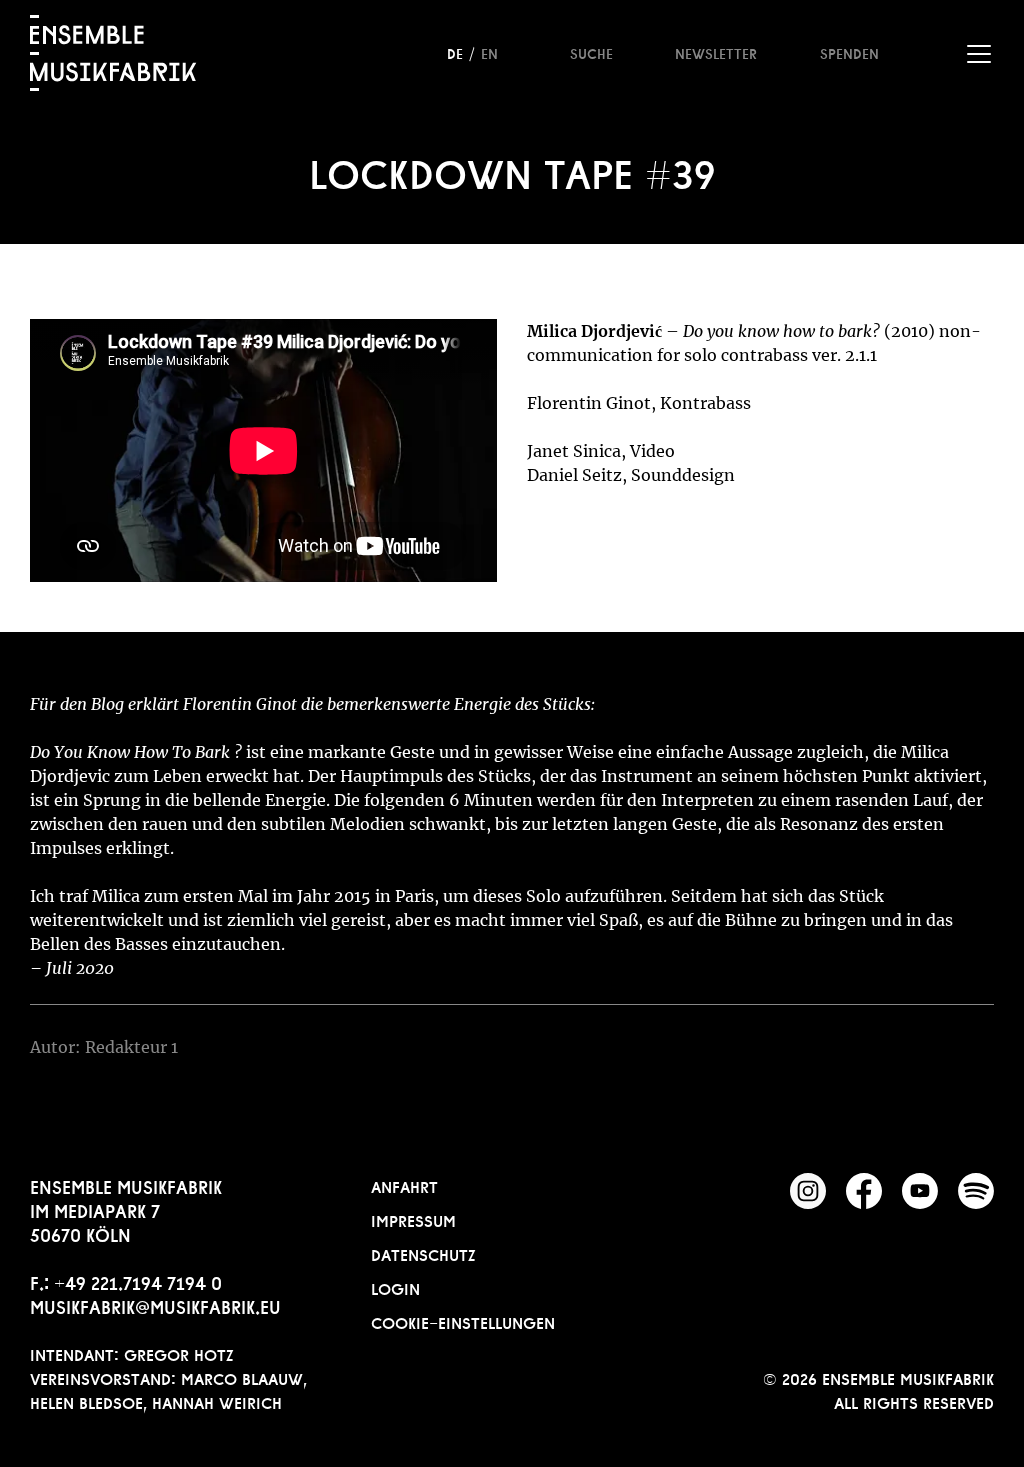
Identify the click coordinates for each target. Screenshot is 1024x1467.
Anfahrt (404, 1185)
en (489, 52)
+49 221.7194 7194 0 (138, 1281)
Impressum (413, 1219)
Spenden (849, 52)
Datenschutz (423, 1253)
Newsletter (716, 52)
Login (395, 1287)
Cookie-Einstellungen (463, 1321)
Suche (591, 52)
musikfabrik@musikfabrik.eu (155, 1305)
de (455, 52)
